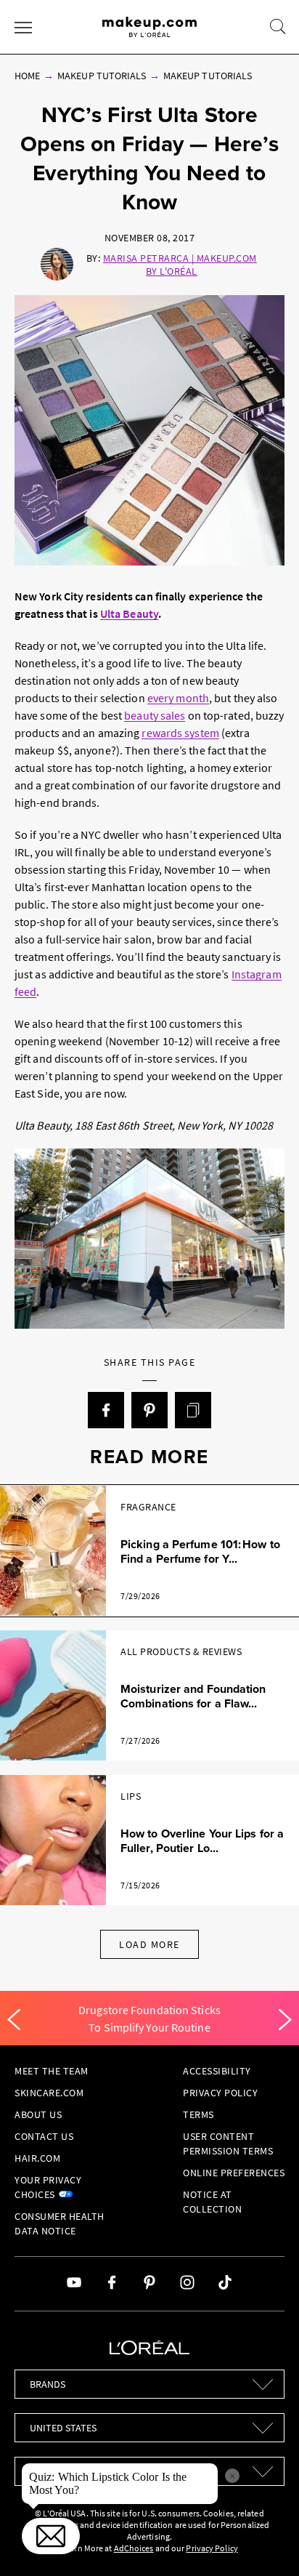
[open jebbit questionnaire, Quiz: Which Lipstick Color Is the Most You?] (51, 2536)
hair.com (37, 2158)
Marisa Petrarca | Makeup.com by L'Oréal (180, 265)
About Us (38, 2114)
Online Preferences (234, 2173)
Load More (149, 1944)
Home (27, 76)
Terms (198, 2114)
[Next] (285, 2020)
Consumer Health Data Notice (60, 2223)
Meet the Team (52, 2071)
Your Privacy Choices (48, 2187)
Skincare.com (49, 2093)
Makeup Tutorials (102, 76)
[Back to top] (266, 2543)
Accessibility (217, 2071)
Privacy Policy (220, 2093)
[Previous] (14, 2020)
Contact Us (44, 2136)
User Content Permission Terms (228, 2144)
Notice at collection (212, 2202)
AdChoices (134, 2548)
